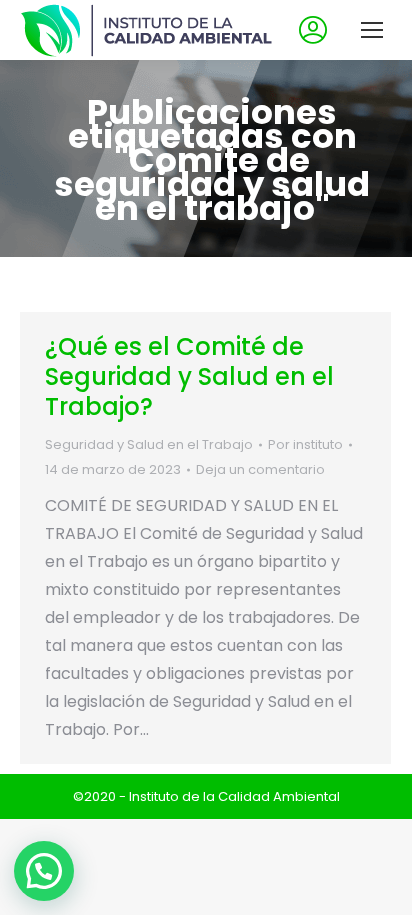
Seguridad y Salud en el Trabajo (149, 444)
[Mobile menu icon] (372, 30)
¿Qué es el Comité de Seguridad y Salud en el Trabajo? (189, 377)
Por (305, 444)
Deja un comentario (260, 469)
